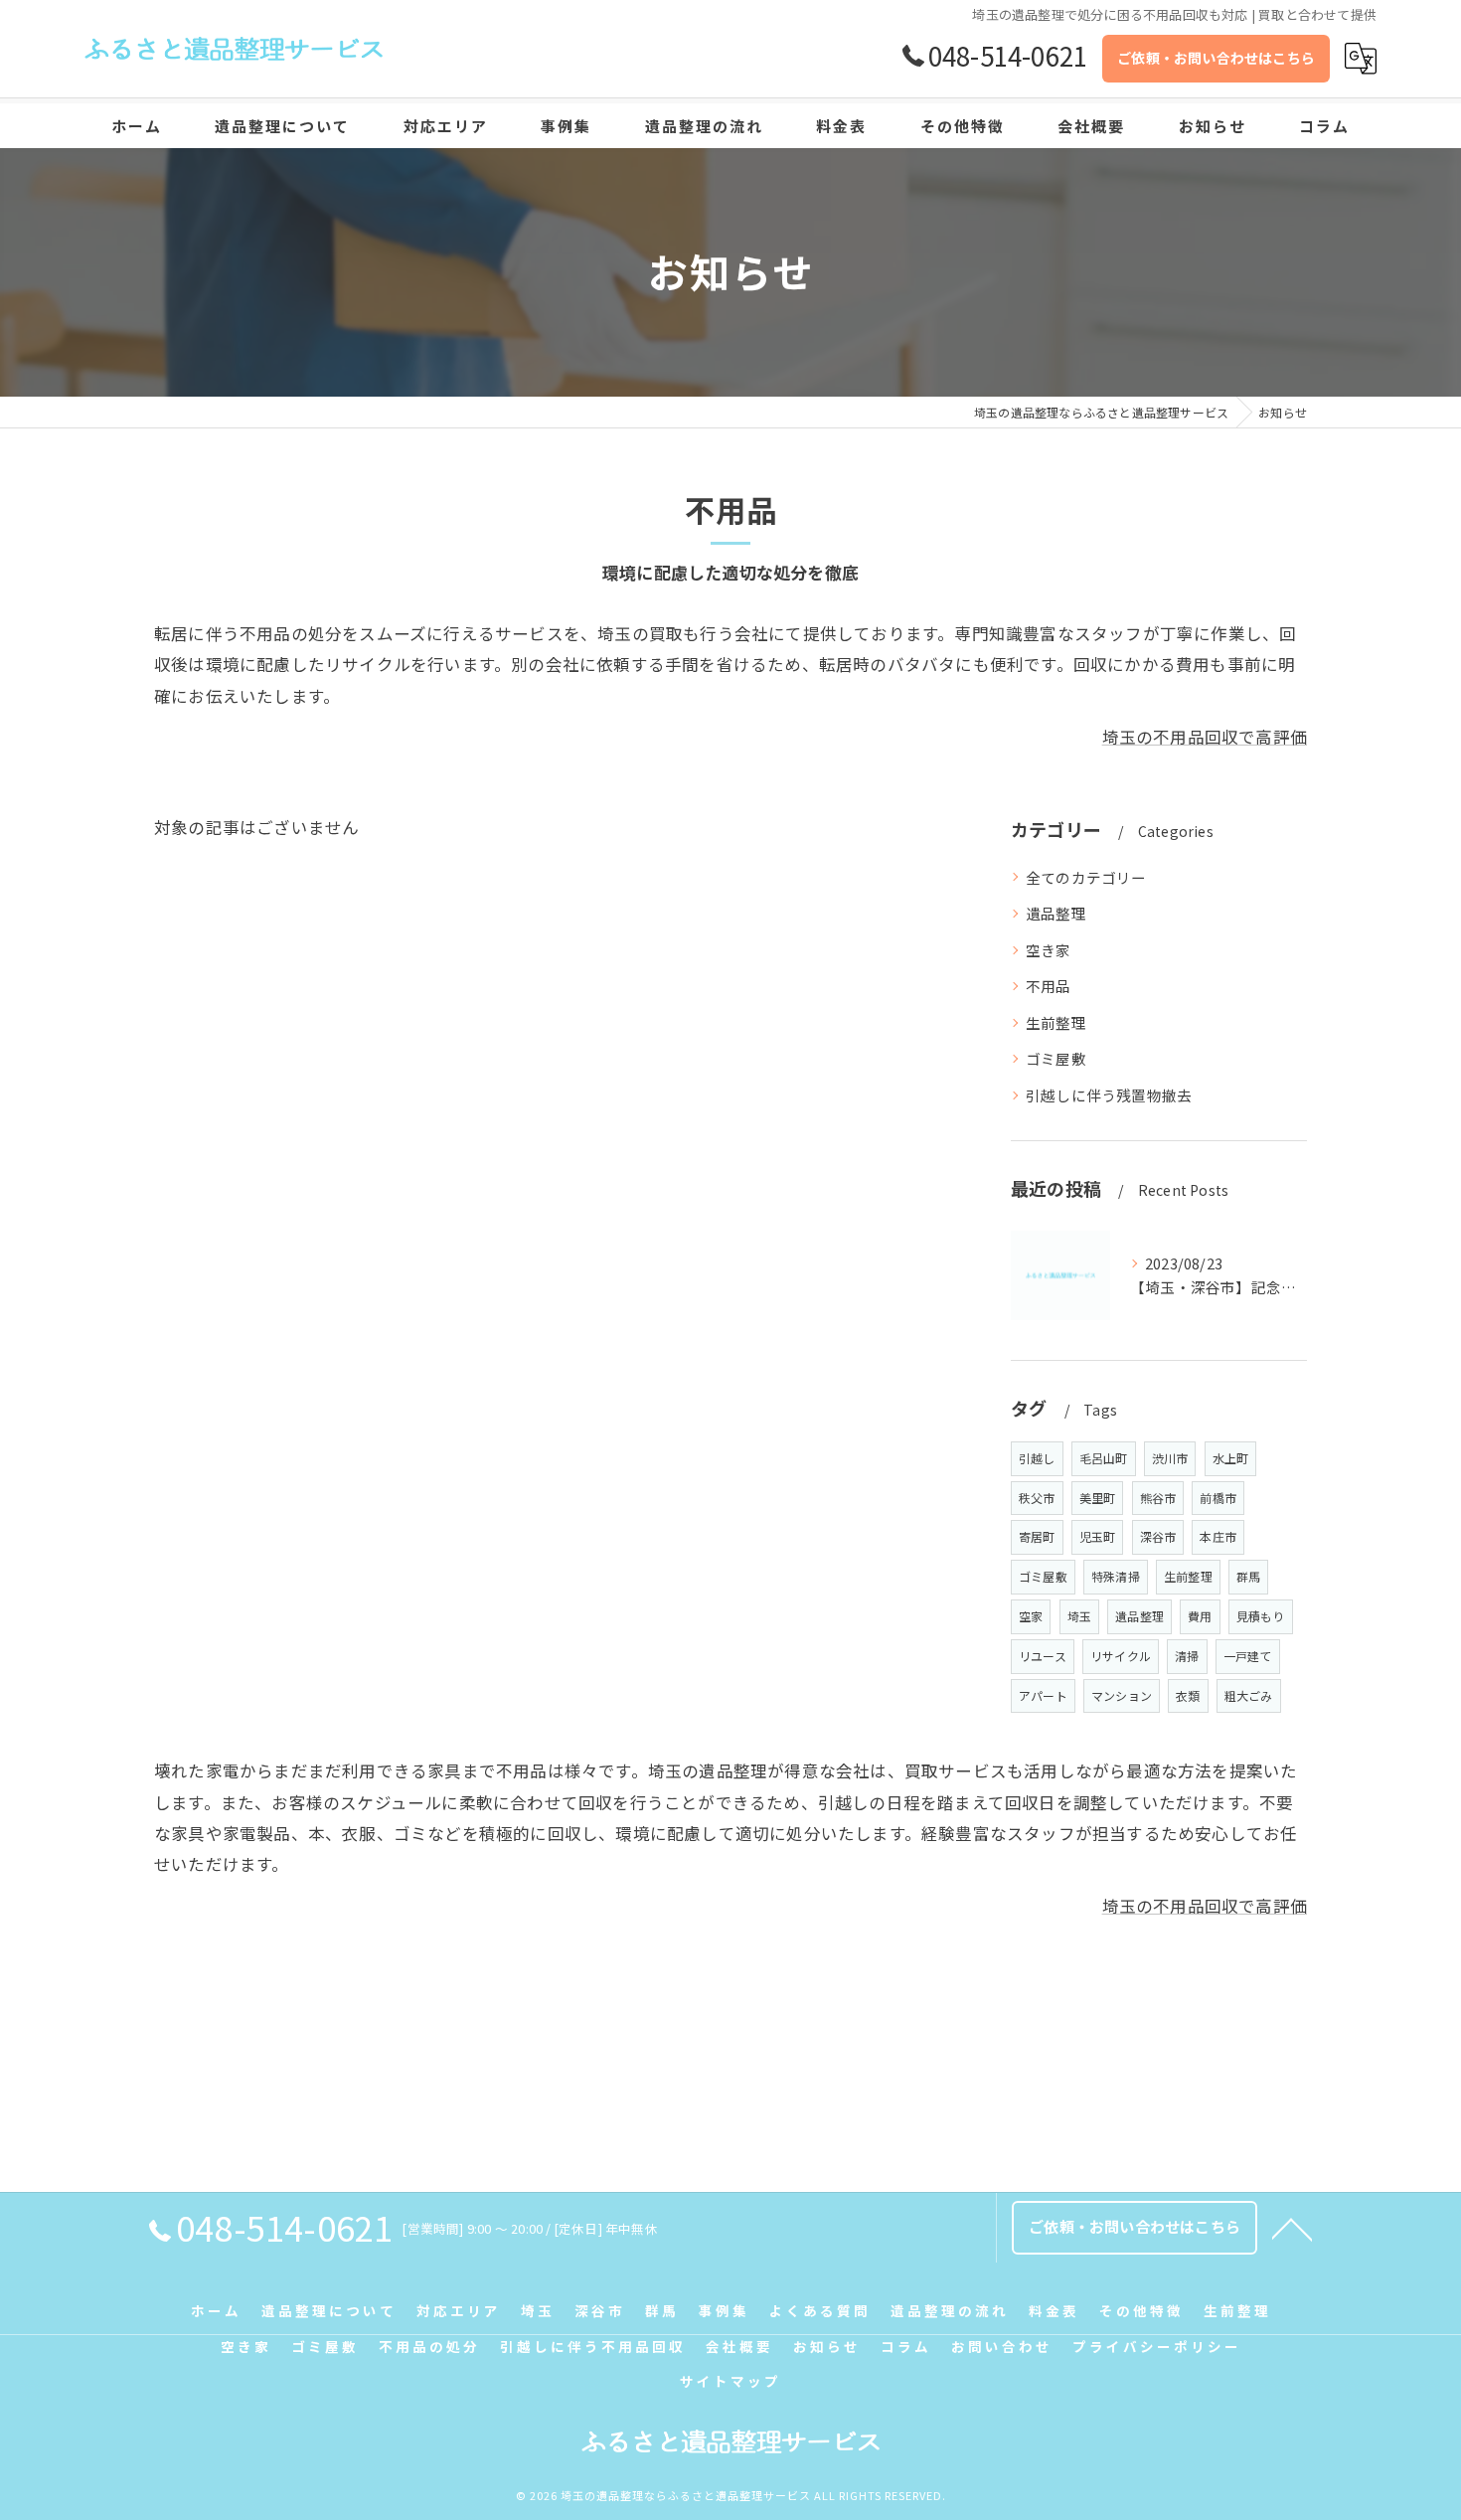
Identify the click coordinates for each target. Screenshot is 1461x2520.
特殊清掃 (1116, 1576)
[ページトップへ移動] (1292, 2228)
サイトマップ (730, 2381)
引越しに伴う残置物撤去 (1109, 1095)
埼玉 (1079, 1616)
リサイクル (1121, 1656)
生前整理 (1056, 1022)
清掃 (1187, 1656)
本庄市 (1218, 1536)
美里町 (1098, 1498)
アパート (1043, 1695)
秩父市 (1037, 1498)
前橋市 (1218, 1498)
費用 (1200, 1616)
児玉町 (1098, 1536)
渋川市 (1170, 1458)
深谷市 (1158, 1536)
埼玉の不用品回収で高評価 (1205, 737)
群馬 (1248, 1576)
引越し (1037, 1458)
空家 (1031, 1616)
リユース (1043, 1656)
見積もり (1261, 1616)
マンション (1122, 1695)
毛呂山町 (1104, 1458)
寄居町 (1037, 1536)
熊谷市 (1158, 1498)
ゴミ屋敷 (1056, 1058)
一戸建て (1248, 1656)
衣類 (1188, 1695)
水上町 (1231, 1458)
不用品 (1049, 986)
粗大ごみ (1249, 1695)
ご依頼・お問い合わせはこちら (1216, 58)
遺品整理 (1056, 913)
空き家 (1049, 950)
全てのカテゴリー (1086, 877)
